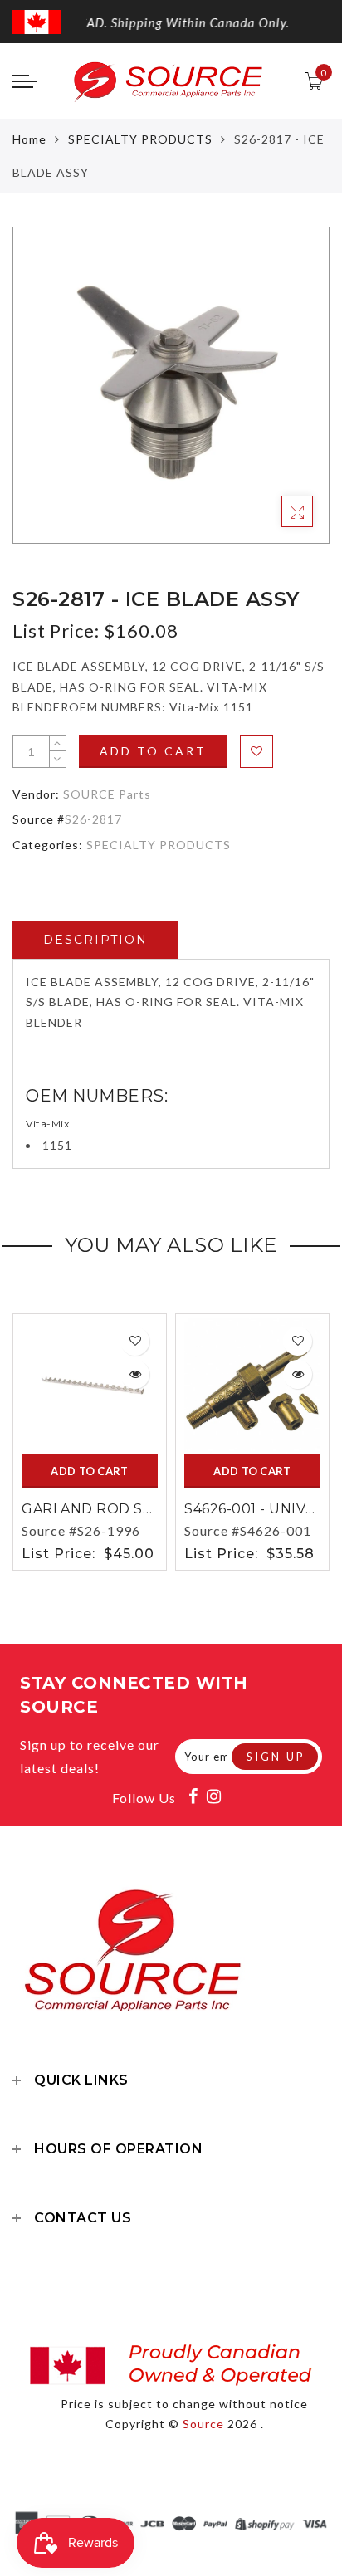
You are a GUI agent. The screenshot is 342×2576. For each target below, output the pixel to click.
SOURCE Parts (107, 794)
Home (29, 139)
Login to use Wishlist (256, 751)
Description (95, 940)
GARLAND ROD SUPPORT (114, 1509)
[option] (171, 385)
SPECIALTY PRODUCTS (140, 139)
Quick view (135, 1374)
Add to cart (153, 751)
